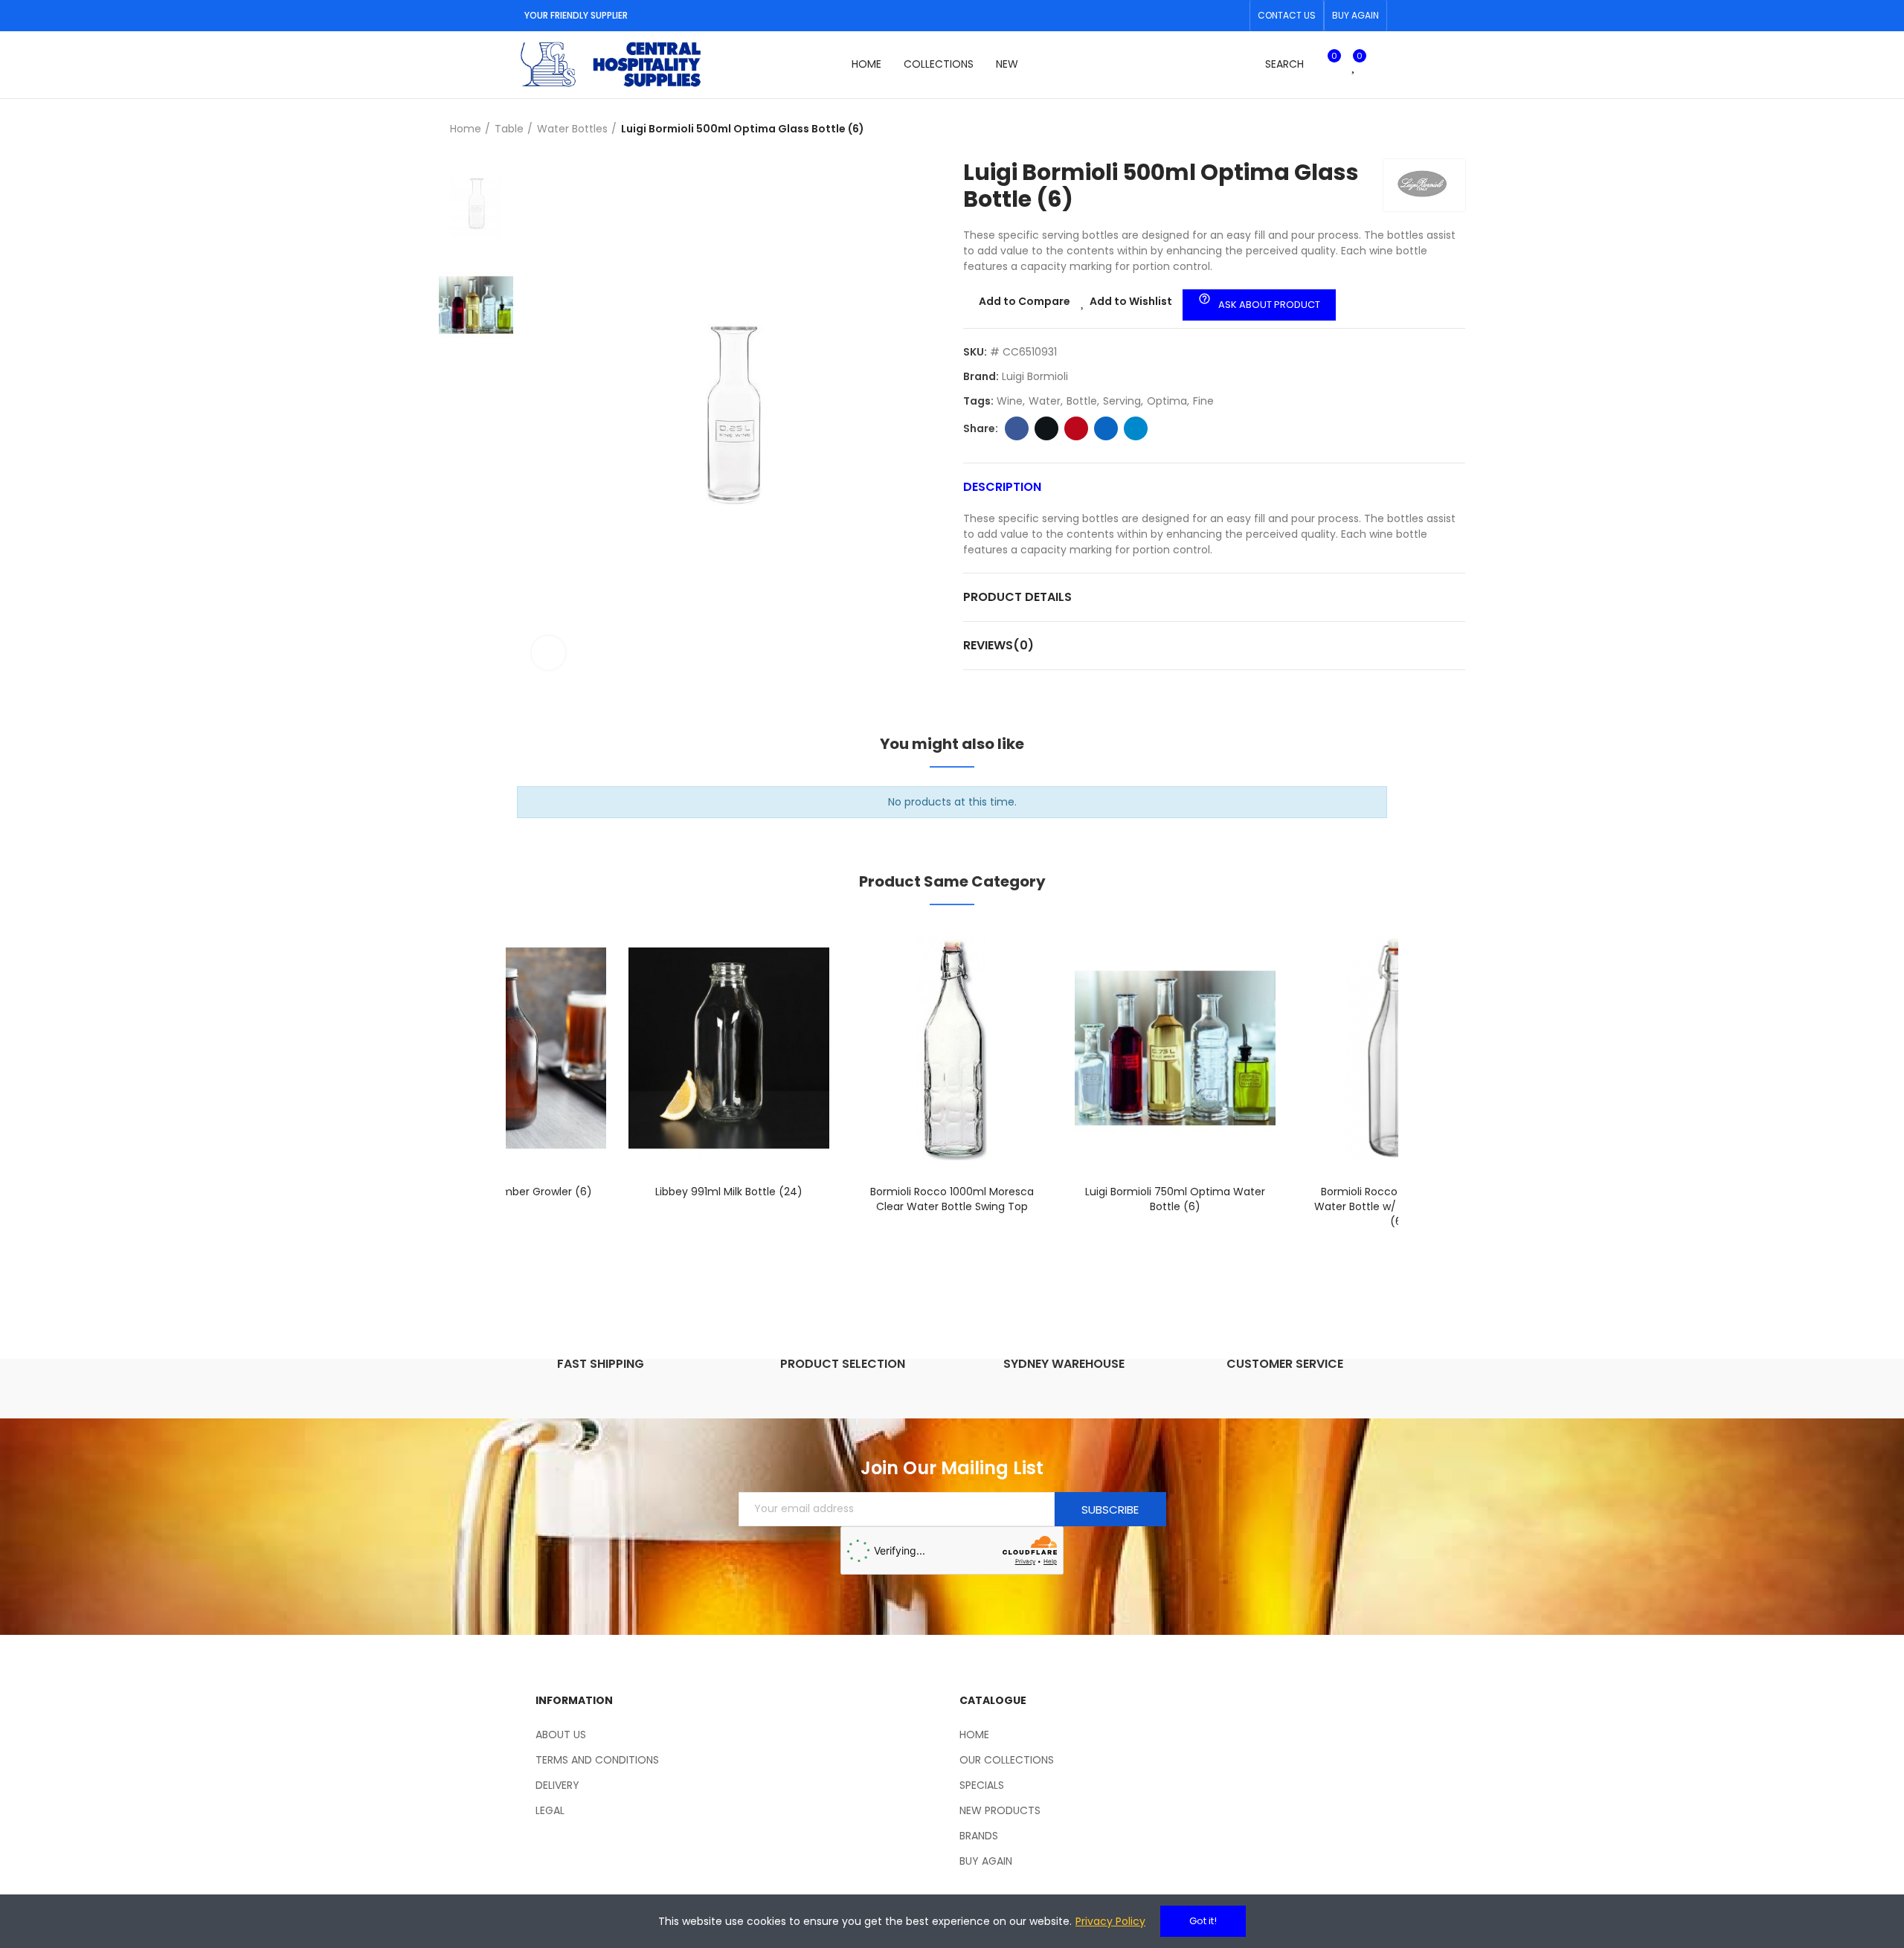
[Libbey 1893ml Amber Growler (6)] (506, 1048)
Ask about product (1259, 302)
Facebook (1017, 428)
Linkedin (1106, 428)
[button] (1287, 16)
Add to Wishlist (1131, 301)
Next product (1454, 129)
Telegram (1136, 428)
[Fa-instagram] (1234, 16)
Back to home (1435, 129)
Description (1002, 487)
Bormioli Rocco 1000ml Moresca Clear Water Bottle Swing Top (952, 1199)
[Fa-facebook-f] (1210, 16)
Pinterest (1076, 428)
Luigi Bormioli (1035, 376)
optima (1167, 401)
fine (1203, 401)
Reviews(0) (998, 645)
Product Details (1017, 597)
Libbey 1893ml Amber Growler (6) (506, 1192)
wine (1010, 401)
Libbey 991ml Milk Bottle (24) (729, 1192)
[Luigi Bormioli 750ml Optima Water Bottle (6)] (1175, 1048)
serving (1122, 401)
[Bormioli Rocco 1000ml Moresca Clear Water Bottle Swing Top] (952, 1048)
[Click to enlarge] (549, 653)
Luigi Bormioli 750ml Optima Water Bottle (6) (1175, 1199)
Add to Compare (1025, 301)
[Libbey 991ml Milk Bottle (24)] (729, 1048)
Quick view (569, 1009)
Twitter (1046, 428)
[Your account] (1380, 65)
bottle (1082, 401)
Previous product (1417, 129)
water (1045, 401)
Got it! (1203, 1921)
